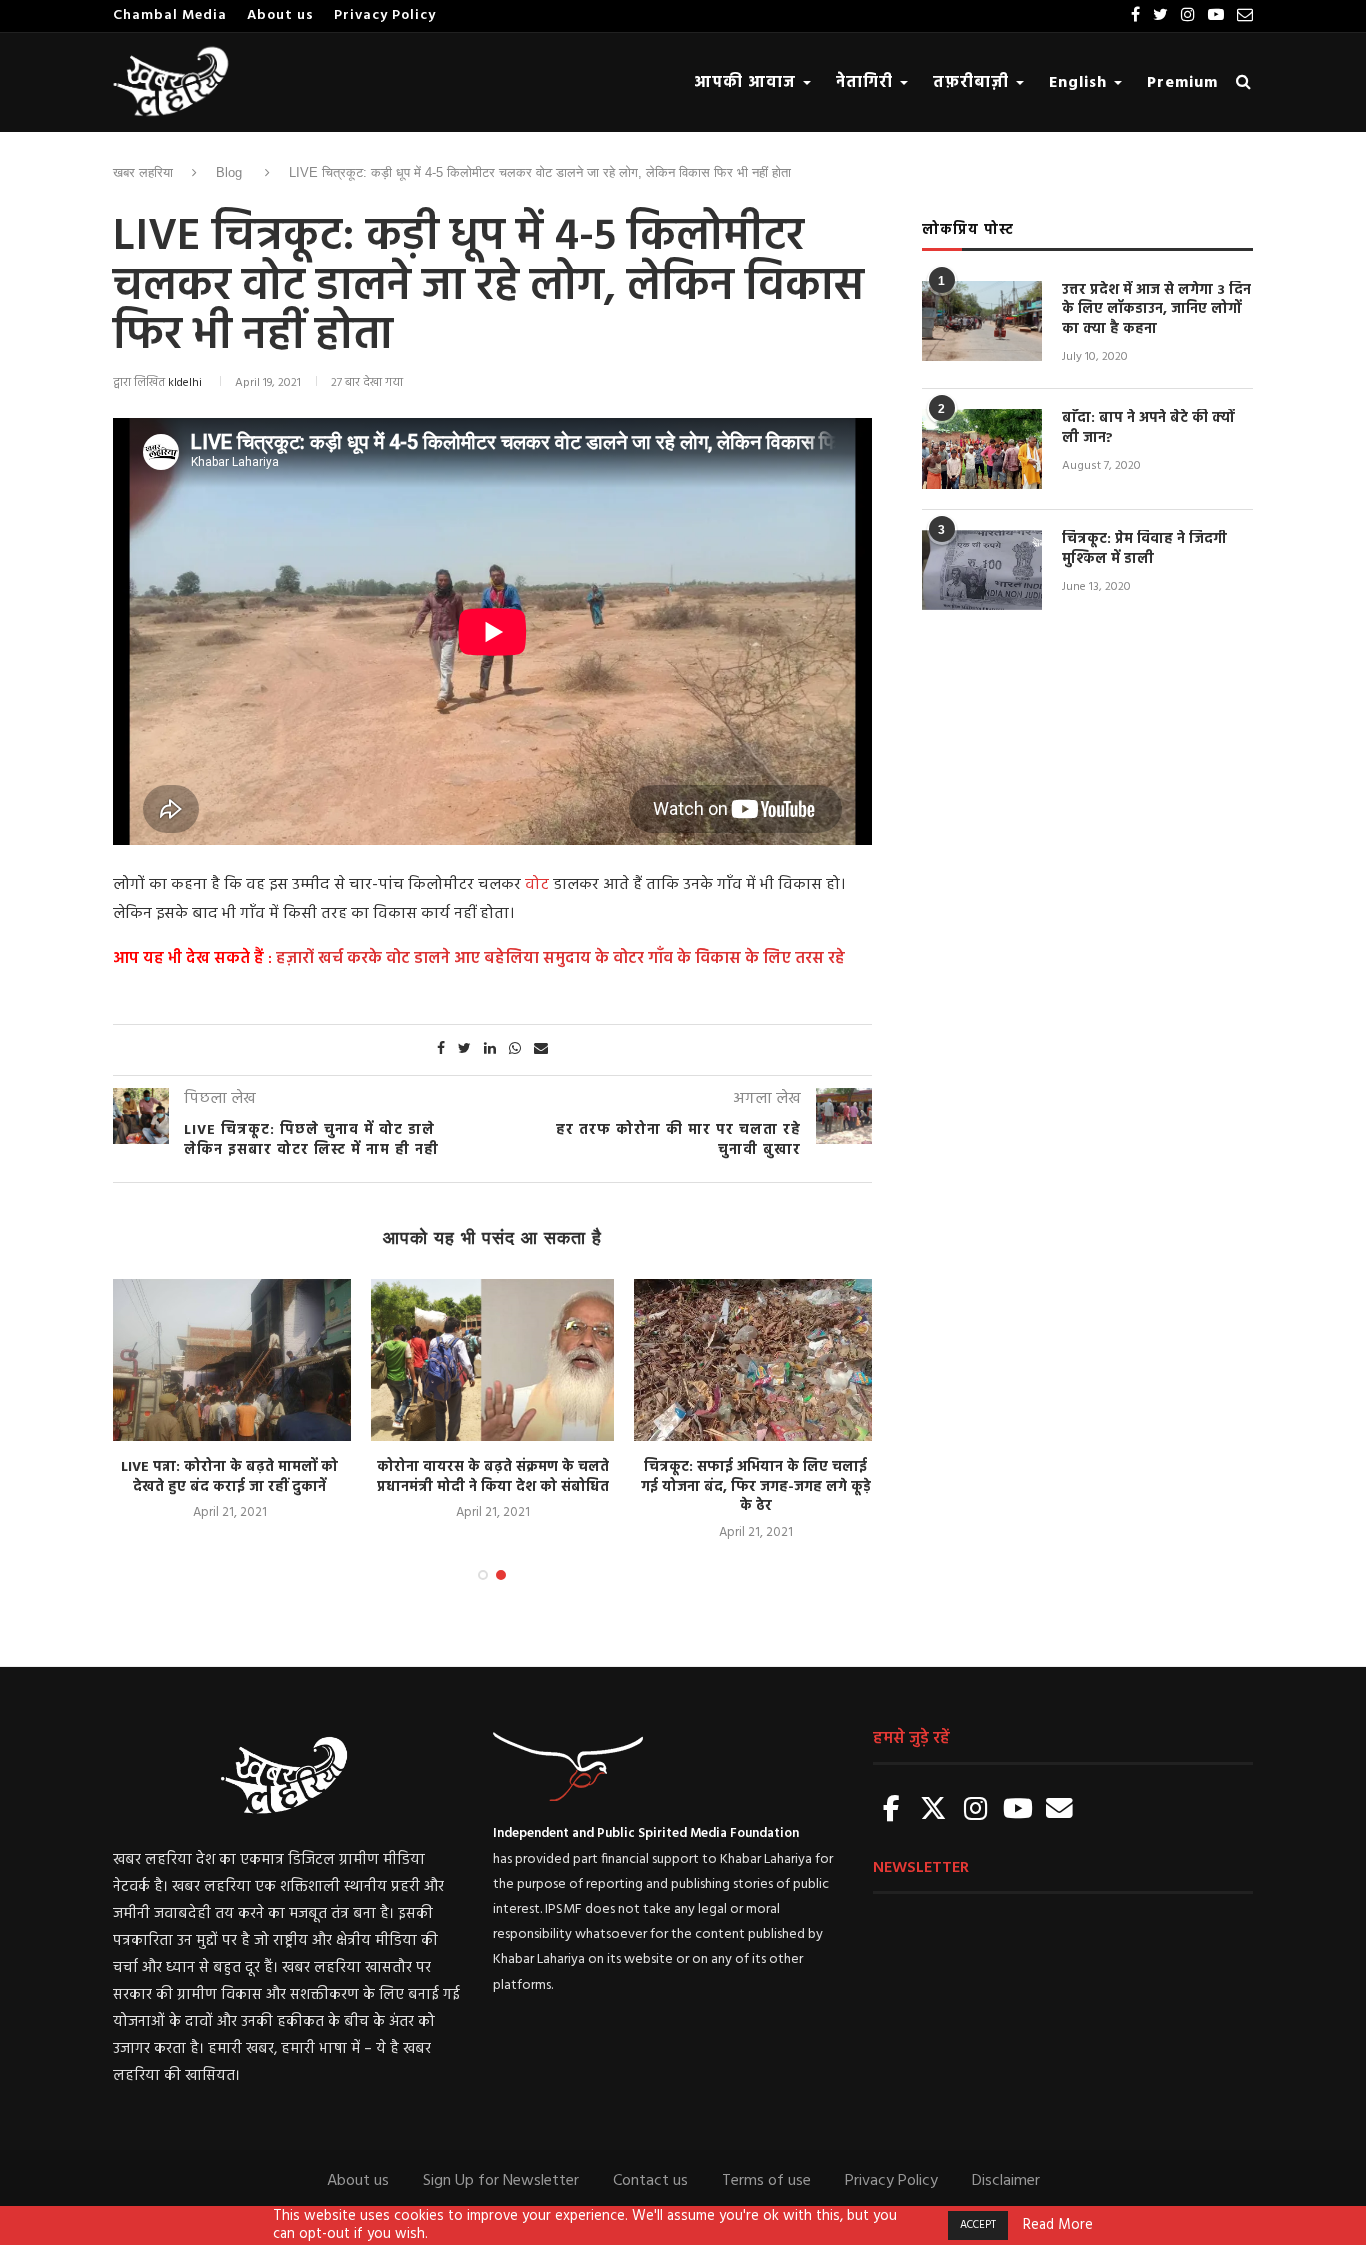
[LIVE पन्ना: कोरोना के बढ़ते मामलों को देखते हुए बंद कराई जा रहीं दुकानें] (229, 1360)
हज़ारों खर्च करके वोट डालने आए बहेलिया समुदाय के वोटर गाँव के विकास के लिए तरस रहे (558, 959)
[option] (229, 1401)
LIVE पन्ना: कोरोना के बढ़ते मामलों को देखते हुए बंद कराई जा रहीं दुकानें (229, 1477)
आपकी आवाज (747, 83)
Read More (1058, 2226)
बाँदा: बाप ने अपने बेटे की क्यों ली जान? (1148, 428)
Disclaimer (1006, 2181)
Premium (1182, 83)
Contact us (650, 2181)
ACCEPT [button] (978, 2225)
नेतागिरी (867, 83)
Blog (229, 172)
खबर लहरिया (143, 172)
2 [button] (501, 1575)
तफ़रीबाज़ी (973, 83)
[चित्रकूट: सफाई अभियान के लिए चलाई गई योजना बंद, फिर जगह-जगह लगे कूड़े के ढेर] (755, 1360)
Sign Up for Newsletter (501, 2181)
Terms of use (766, 2181)
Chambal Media (170, 15)
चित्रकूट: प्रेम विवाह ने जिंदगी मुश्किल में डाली (1144, 549)
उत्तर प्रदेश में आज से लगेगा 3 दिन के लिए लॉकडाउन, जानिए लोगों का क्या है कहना (1156, 310)
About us (280, 15)
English (1080, 83)
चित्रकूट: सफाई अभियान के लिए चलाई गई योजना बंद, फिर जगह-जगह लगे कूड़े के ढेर (756, 1487)
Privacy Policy (385, 15)
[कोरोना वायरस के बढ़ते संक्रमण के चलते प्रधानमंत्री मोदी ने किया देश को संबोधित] (492, 1360)
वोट (537, 885)
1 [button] (483, 1575)
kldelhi (185, 383)
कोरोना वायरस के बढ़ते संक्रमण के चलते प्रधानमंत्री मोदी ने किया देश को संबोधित (493, 1477)
